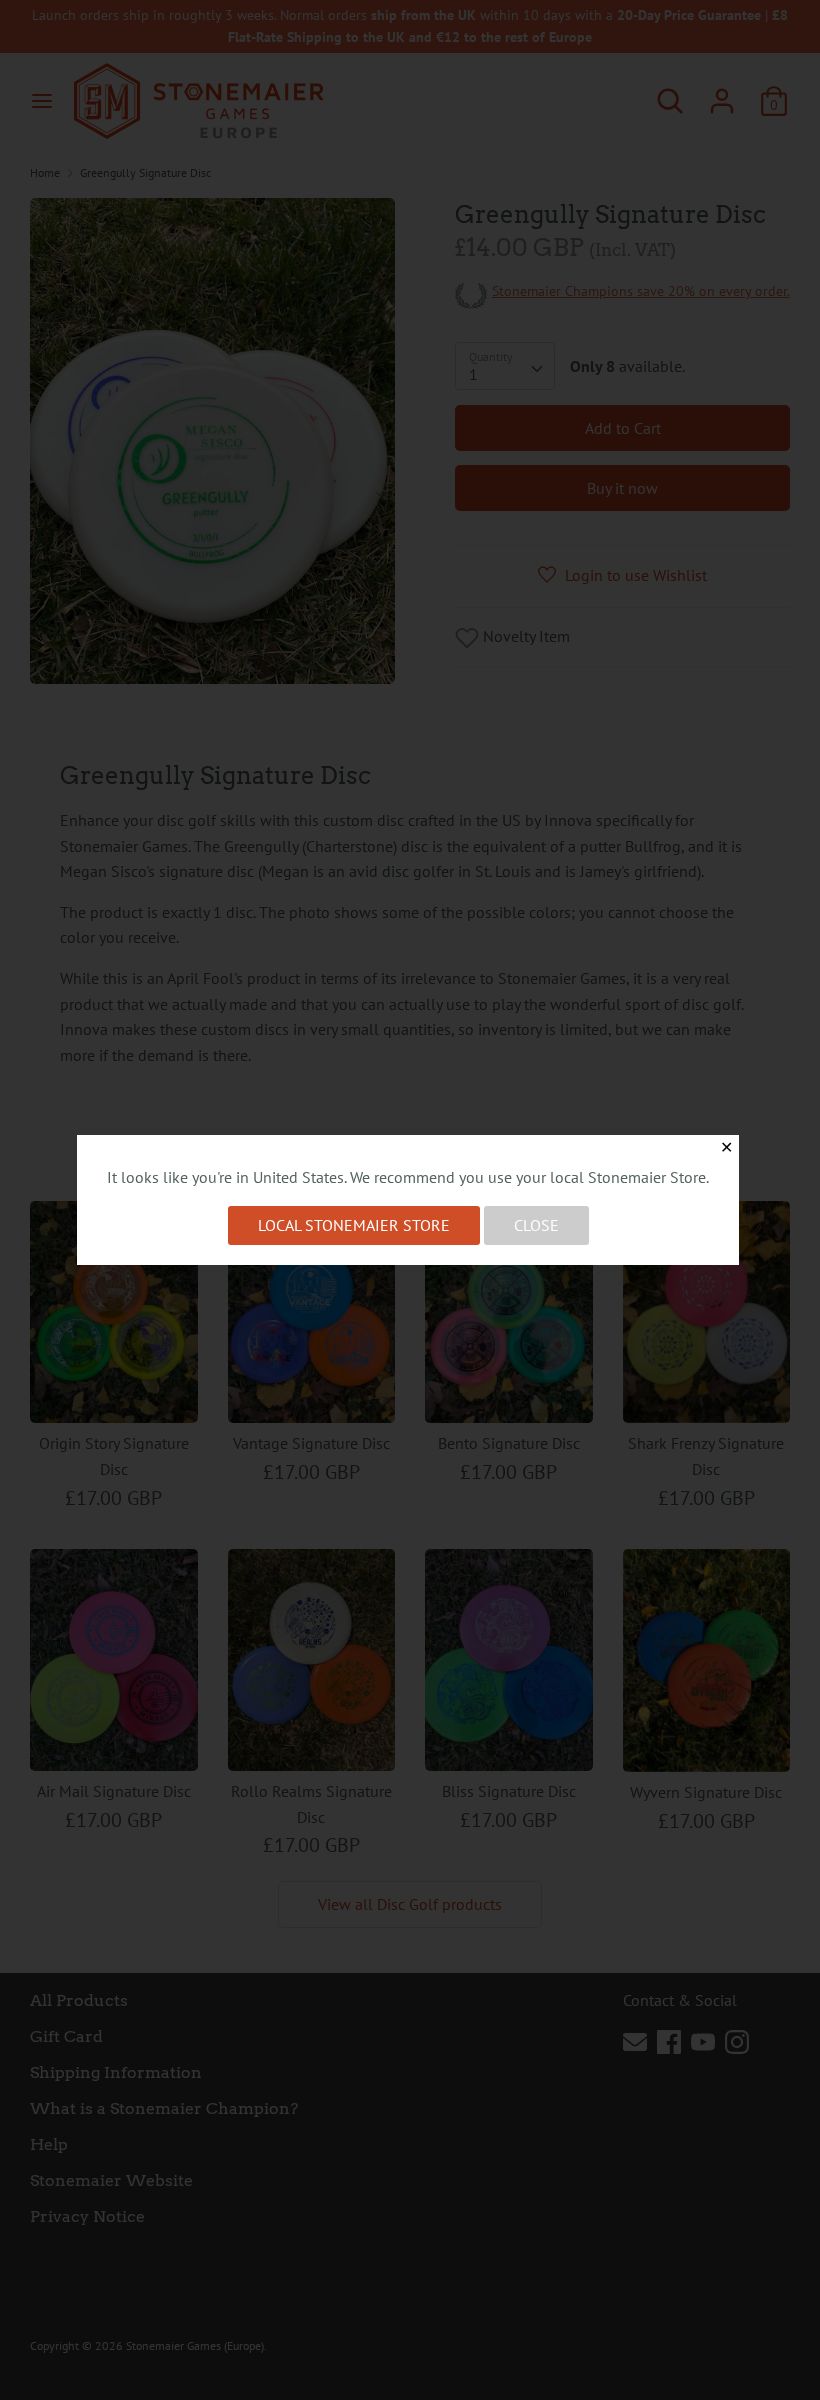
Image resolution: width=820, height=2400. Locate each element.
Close (536, 1225)
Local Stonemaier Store (354, 1225)
